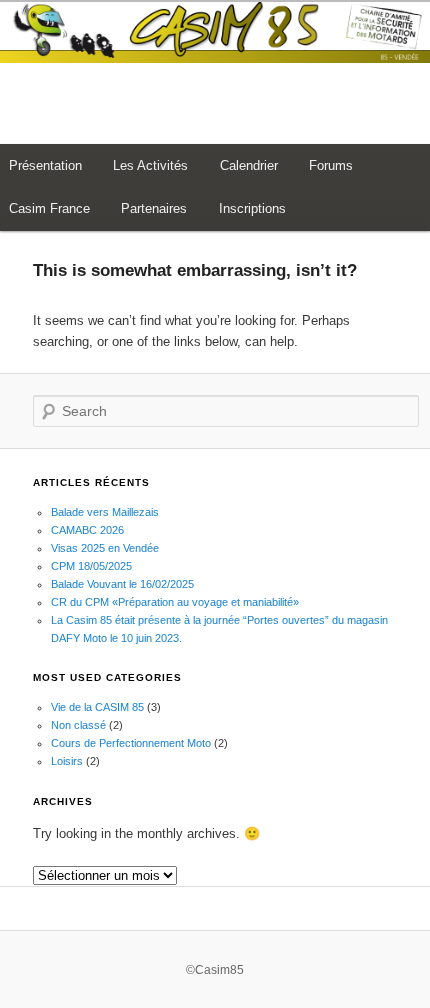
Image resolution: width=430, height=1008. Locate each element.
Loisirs (67, 761)
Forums (331, 165)
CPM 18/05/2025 (91, 566)
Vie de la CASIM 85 (97, 707)
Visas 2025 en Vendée (105, 548)
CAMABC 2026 (87, 530)
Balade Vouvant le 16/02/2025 (122, 584)
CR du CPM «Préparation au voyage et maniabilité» (175, 602)
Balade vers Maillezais (105, 512)
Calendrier (249, 165)
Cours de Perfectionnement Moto (131, 743)
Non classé (78, 725)
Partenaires (154, 208)
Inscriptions (252, 208)
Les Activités (150, 165)
